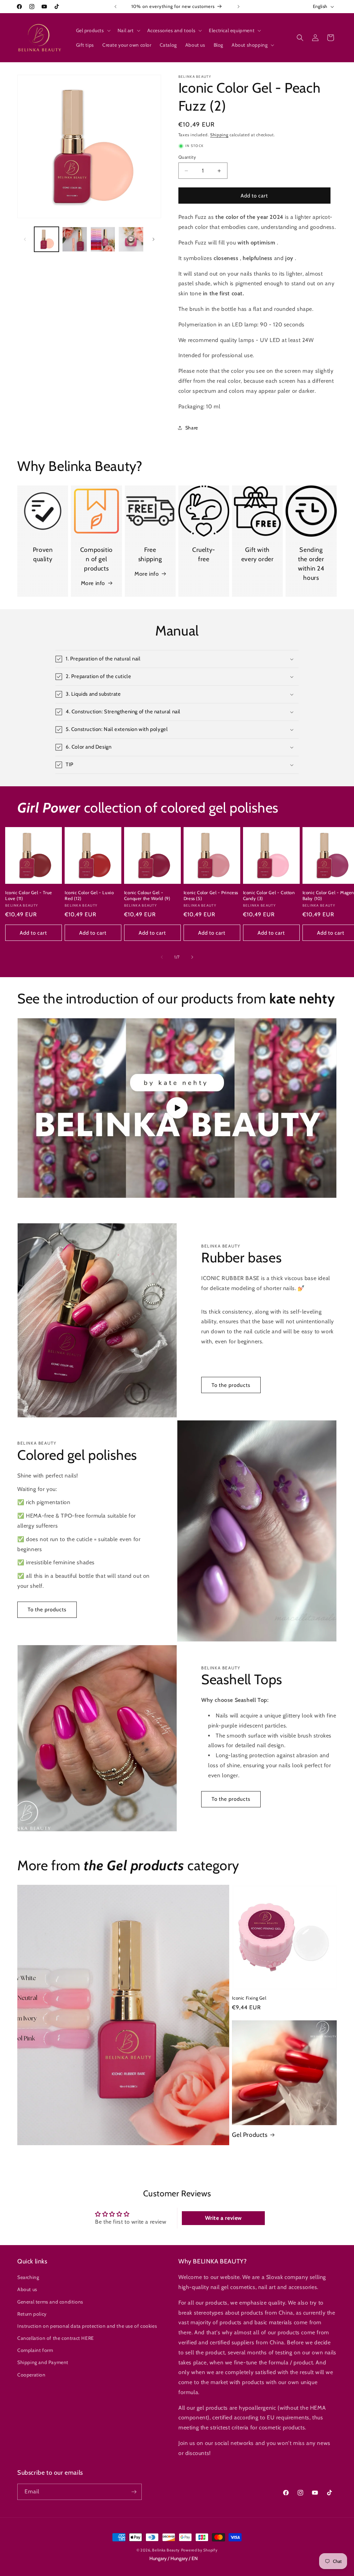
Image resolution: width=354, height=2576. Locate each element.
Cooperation (31, 2375)
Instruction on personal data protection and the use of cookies (87, 2326)
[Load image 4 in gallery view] (131, 239)
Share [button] (192, 428)
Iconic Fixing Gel (249, 1998)
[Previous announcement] (115, 7)
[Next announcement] (239, 7)
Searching (28, 2277)
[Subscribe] (134, 2492)
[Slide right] (153, 239)
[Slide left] (25, 239)
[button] (93, 30)
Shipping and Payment (43, 2362)
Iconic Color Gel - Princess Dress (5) (211, 895)
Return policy (32, 2314)
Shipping (219, 135)
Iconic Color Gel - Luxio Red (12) (89, 895)
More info (93, 583)
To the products (231, 1385)
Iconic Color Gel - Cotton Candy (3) (269, 895)
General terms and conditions (50, 2302)
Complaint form (35, 2350)
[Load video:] (177, 1108)
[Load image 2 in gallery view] (74, 239)
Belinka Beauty (166, 2550)
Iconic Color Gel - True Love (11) (29, 895)
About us (27, 2289)
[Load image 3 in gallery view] (103, 239)
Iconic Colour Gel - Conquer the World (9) (147, 895)
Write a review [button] (223, 2218)
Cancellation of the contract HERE (56, 2338)
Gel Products (250, 2135)
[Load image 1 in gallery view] (46, 239)
